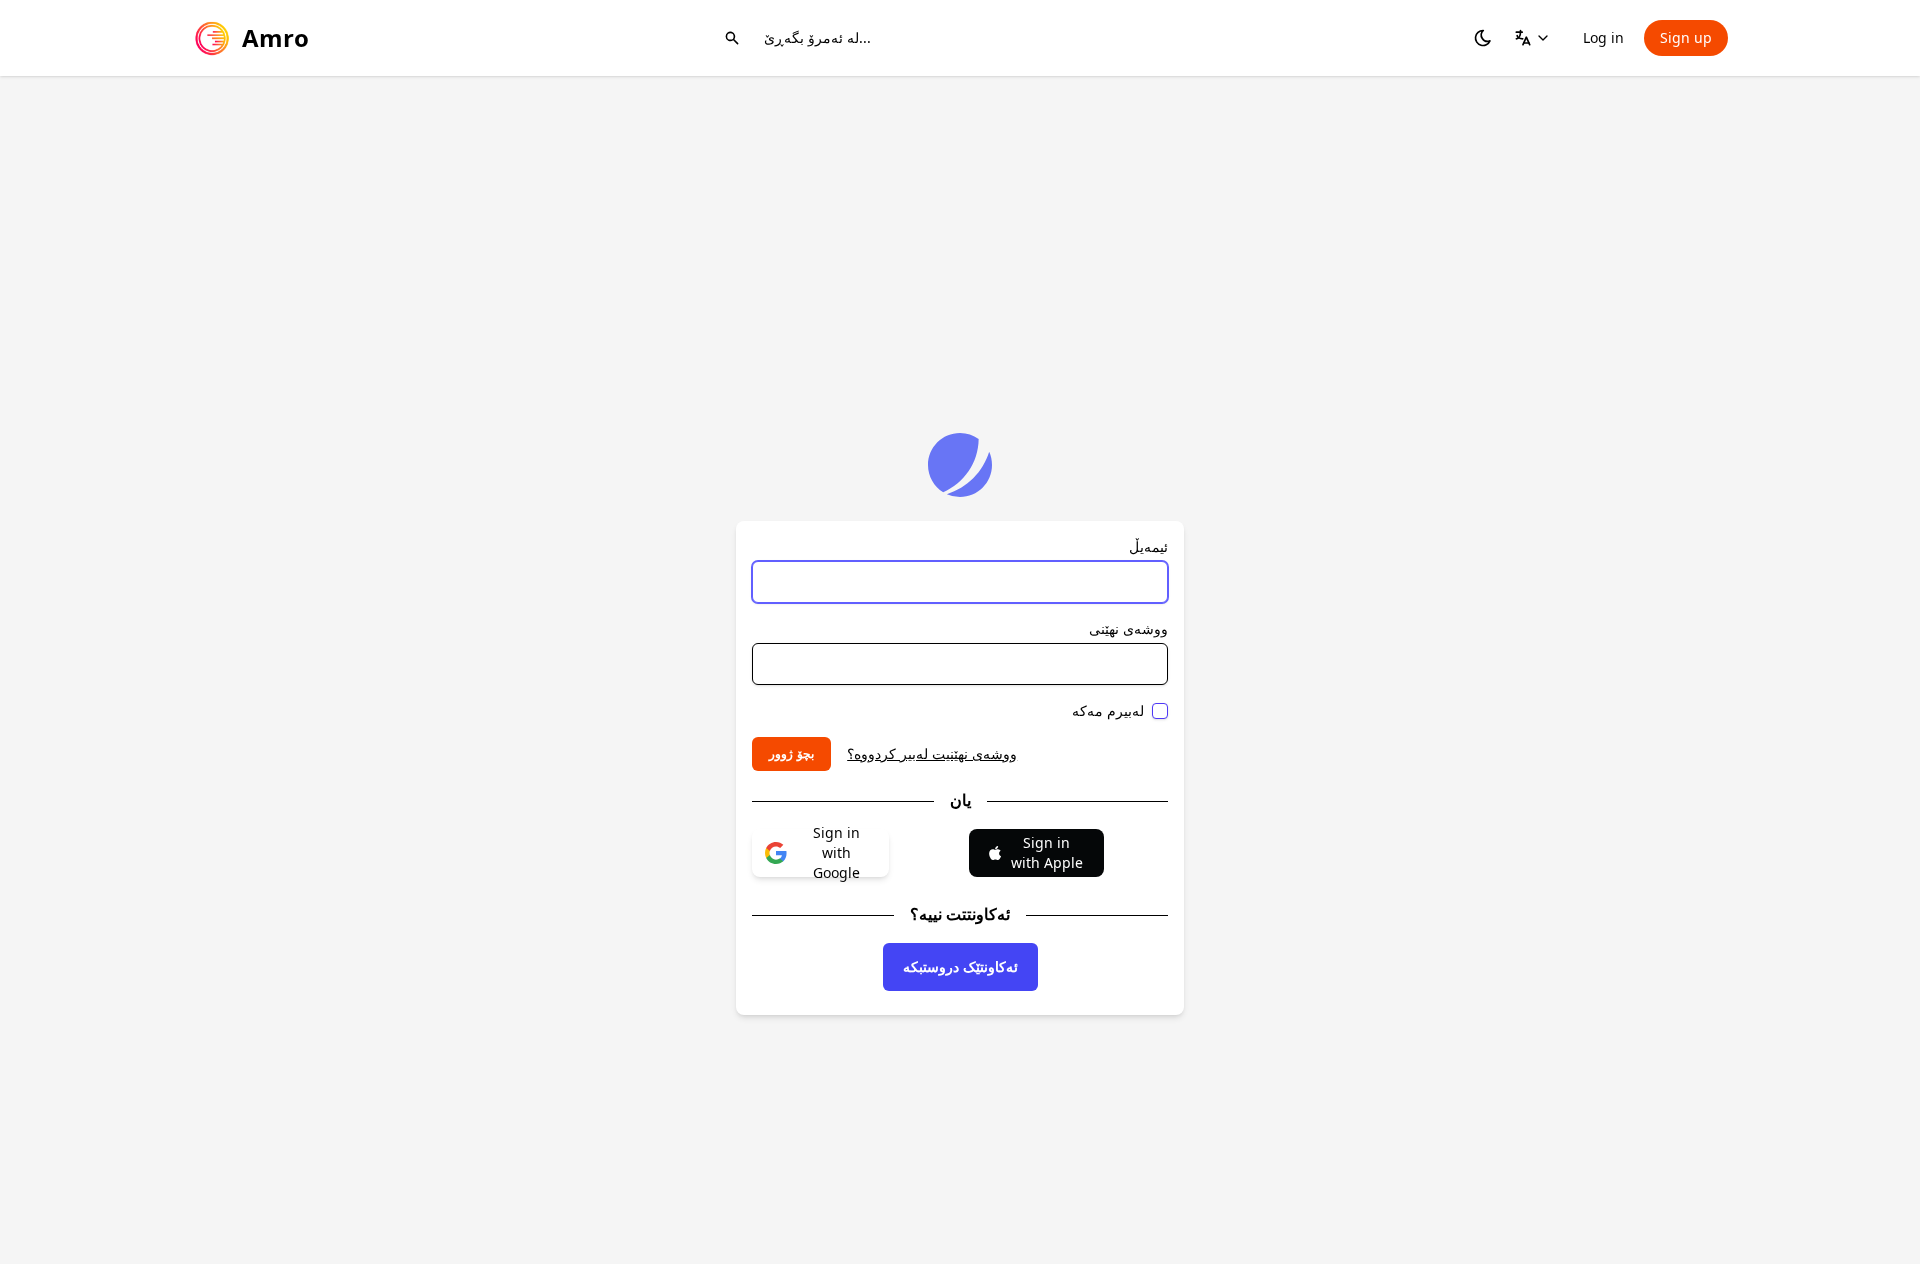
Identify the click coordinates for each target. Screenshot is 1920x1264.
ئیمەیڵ (1148, 546)
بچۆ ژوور (791, 753)
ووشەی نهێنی (1128, 628)
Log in (1603, 37)
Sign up (1686, 37)
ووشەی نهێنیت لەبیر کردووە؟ (932, 753)
